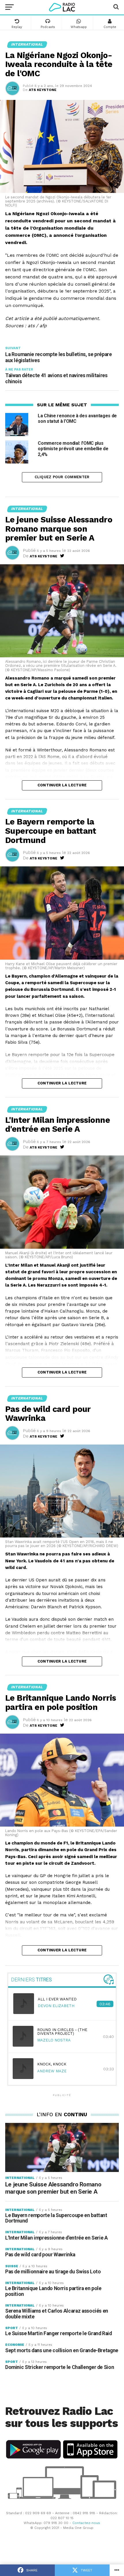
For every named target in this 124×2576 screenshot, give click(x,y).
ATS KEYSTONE (43, 90)
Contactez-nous (86, 2523)
